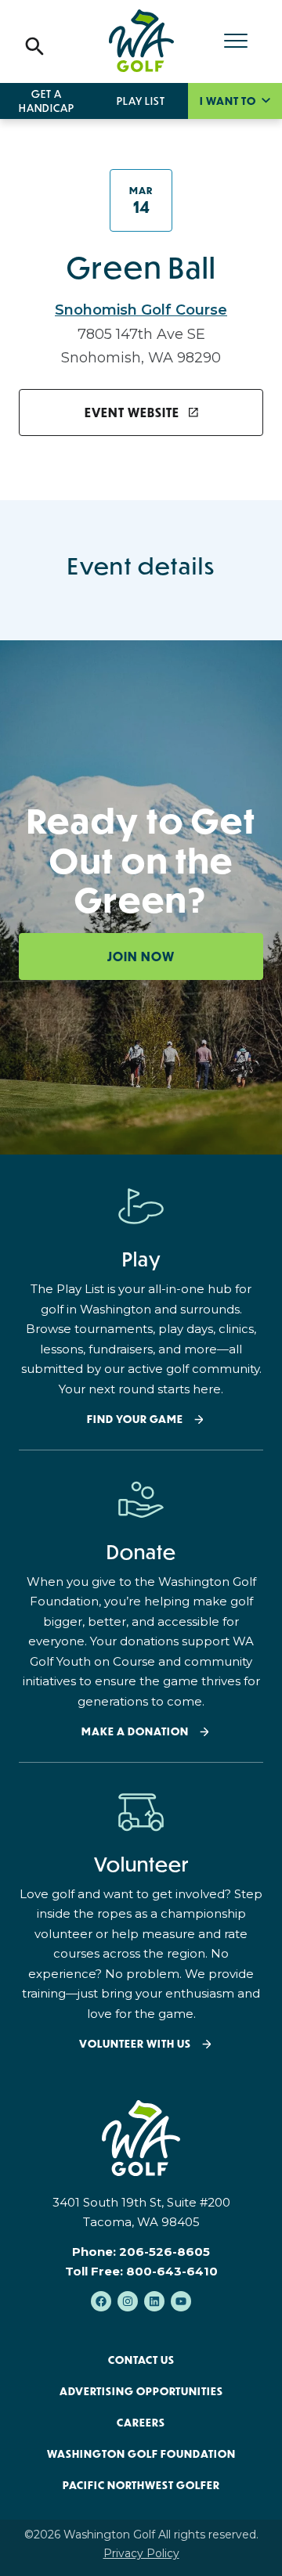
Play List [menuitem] (141, 101)
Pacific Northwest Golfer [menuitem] (141, 2485)
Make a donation (135, 1732)
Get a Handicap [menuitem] (47, 101)
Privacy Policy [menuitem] (141, 2553)
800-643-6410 (172, 2271)
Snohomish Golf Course (141, 310)
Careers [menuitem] (141, 2423)
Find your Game (135, 1420)
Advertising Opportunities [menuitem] (141, 2391)
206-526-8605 (164, 2252)
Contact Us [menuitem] (141, 2360)
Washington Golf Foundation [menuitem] (141, 2454)
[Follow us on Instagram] (128, 2301)
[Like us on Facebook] (101, 2301)
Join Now (141, 957)
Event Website (134, 413)
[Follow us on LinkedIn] (154, 2301)
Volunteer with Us (135, 2044)
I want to (229, 101)
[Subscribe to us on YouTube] (181, 2301)
